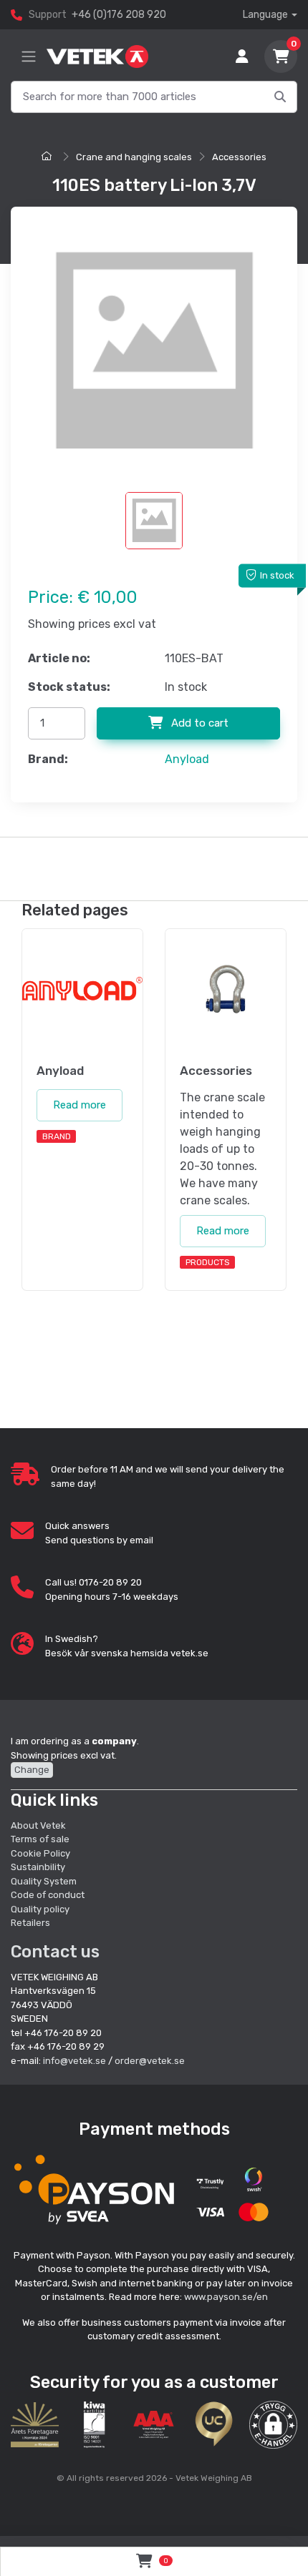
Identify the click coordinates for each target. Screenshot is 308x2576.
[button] (273, 2425)
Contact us (55, 1952)
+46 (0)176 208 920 (119, 15)
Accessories (239, 157)
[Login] (242, 56)
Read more (80, 1105)
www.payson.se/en (226, 2297)
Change (32, 1770)
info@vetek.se (74, 2061)
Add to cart (198, 723)
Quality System (44, 1881)
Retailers (30, 1923)
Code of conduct (48, 1895)
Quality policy (40, 1909)
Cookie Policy (40, 1853)
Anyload (187, 759)
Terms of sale (40, 1839)
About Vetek (38, 1825)
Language (265, 15)
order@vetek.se (150, 2061)
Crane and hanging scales (134, 157)
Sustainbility (39, 1867)
